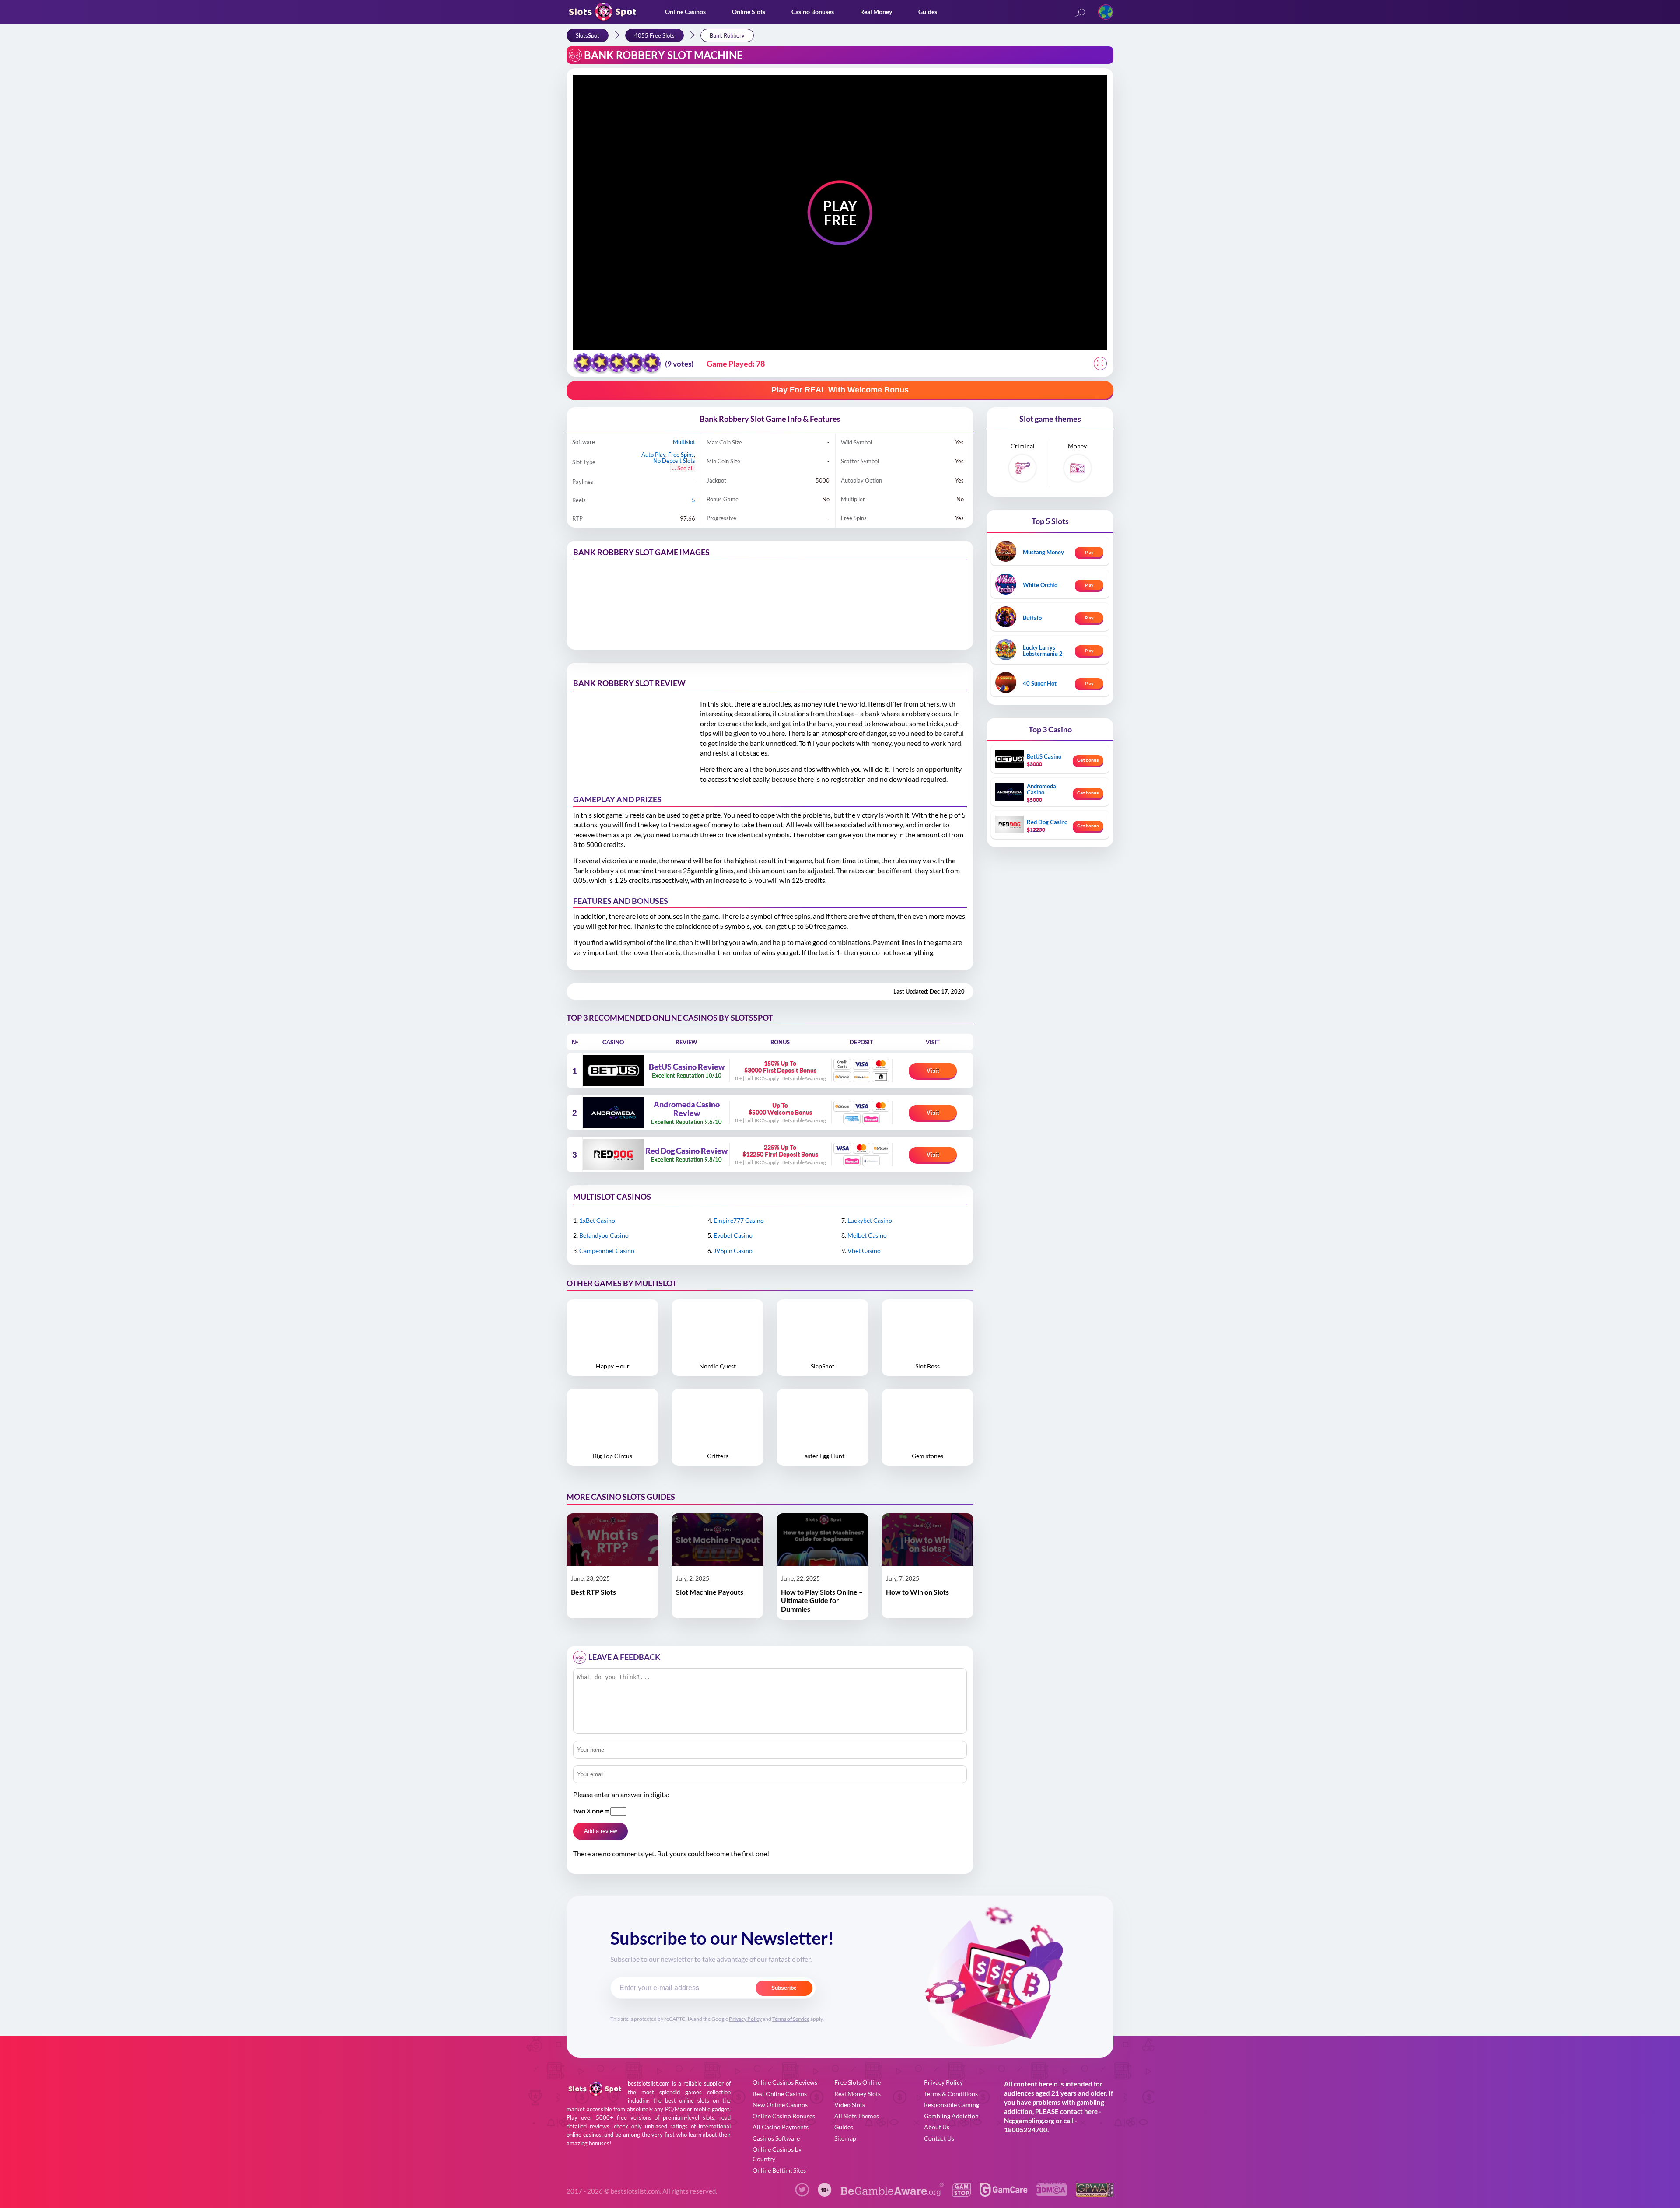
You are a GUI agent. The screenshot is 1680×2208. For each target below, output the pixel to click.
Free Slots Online (857, 2082)
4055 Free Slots (654, 35)
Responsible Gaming (952, 2105)
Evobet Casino (733, 1235)
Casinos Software (776, 2138)
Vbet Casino (864, 1251)
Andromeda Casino (1041, 789)
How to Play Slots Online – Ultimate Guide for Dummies (822, 1600)
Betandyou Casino (604, 1235)
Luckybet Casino (870, 1220)
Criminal (1023, 446)
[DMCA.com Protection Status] (1052, 2193)
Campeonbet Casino (607, 1251)
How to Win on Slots (917, 1592)
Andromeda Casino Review (687, 1109)
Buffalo (1032, 618)
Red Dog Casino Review (686, 1151)
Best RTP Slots (593, 1592)
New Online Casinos (780, 2105)
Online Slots (749, 12)
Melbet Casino (867, 1235)
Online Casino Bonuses (784, 2116)
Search (1080, 13)
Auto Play (653, 455)
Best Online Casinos (780, 2094)
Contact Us (939, 2138)
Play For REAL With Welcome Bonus (840, 390)
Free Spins (681, 455)
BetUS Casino (1044, 756)
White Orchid (1040, 585)
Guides (928, 12)
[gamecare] (1004, 2194)
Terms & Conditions (951, 2094)
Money (1077, 446)
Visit (933, 1071)
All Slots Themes (857, 2116)
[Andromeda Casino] (613, 1113)
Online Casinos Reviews (785, 2082)
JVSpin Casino (733, 1251)
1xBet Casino (597, 1220)
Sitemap (845, 2138)
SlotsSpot (588, 35)
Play (1089, 552)
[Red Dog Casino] (613, 1155)
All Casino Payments (780, 2127)
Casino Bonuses (813, 12)
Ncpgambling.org (1029, 2121)
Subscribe (784, 1988)
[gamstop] (962, 2194)
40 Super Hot (1040, 683)
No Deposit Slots (674, 461)
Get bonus (1088, 760)
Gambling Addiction (951, 2116)
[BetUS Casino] (613, 1071)
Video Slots (850, 2105)
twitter (802, 2190)
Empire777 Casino (739, 1220)
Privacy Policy (745, 2019)
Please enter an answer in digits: (621, 1794)
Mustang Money (1043, 552)
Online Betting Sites (779, 2170)
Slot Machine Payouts (710, 1592)
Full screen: (1100, 364)
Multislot (684, 442)
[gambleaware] (892, 2194)
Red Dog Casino (1047, 822)
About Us (937, 2127)
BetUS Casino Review (687, 1067)
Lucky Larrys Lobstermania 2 (1043, 651)
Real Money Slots (857, 2094)
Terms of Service (791, 2019)
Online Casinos (685, 12)
